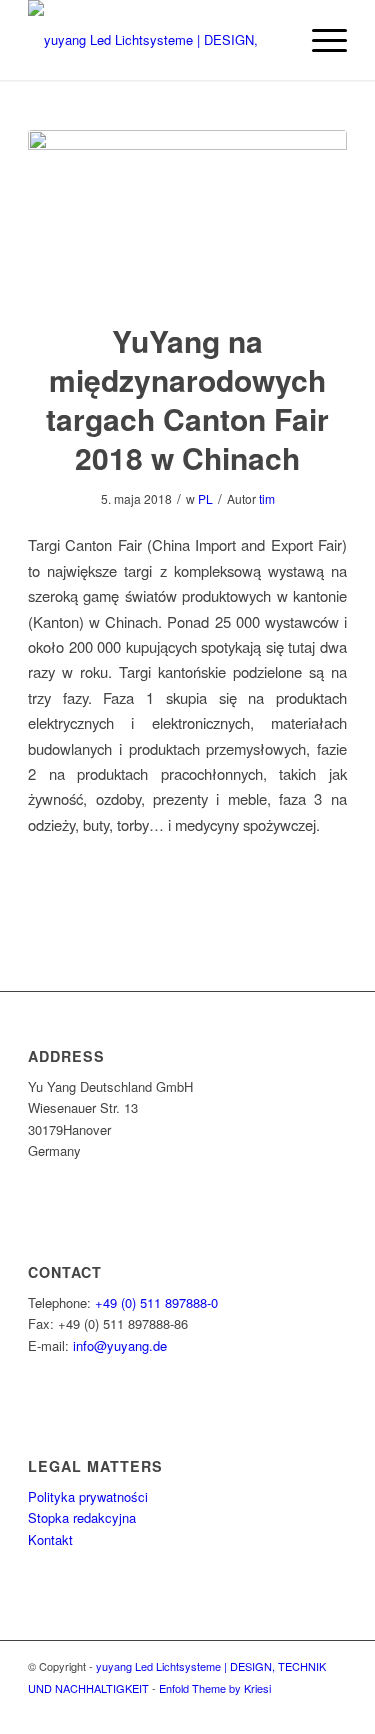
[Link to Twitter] (272, 1709)
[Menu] (319, 40)
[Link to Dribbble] (302, 1709)
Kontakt (50, 1539)
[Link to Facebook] (332, 1709)
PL (205, 498)
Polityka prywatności (88, 1496)
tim (267, 498)
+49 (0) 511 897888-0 (156, 1302)
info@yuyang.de (120, 1345)
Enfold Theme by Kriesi (215, 1688)
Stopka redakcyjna (82, 1517)
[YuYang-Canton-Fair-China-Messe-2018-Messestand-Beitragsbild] (187, 213)
